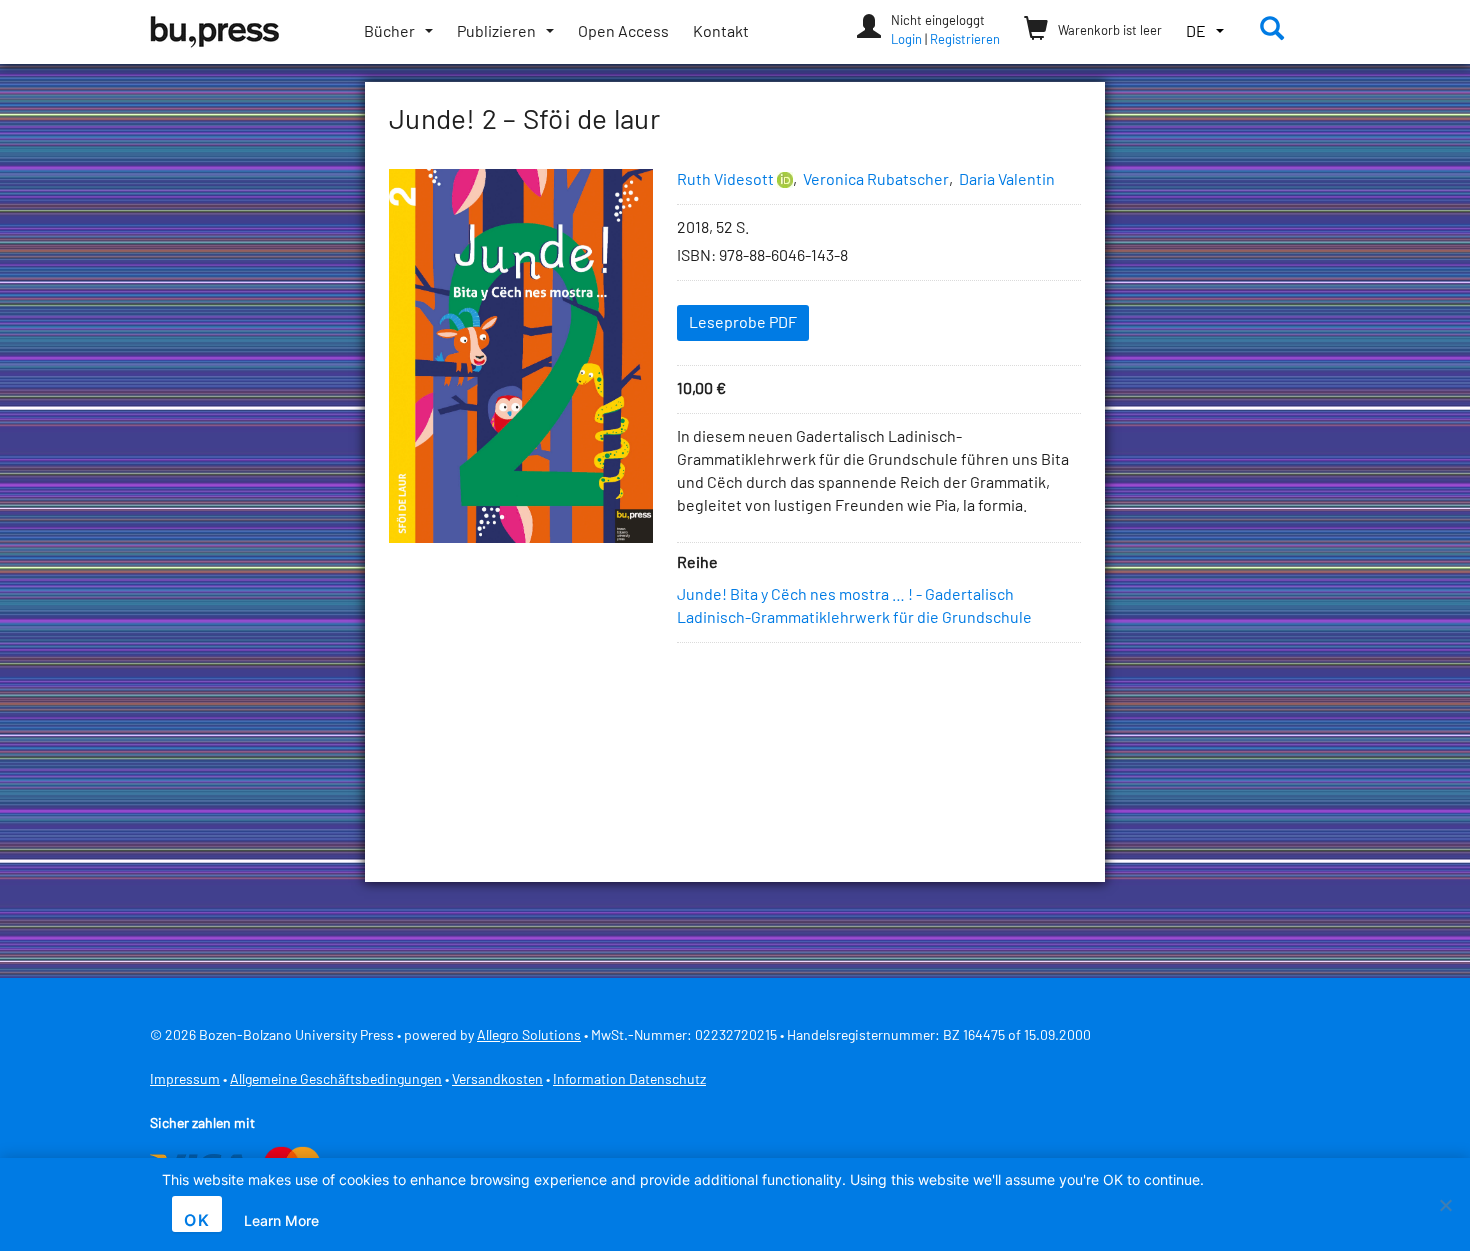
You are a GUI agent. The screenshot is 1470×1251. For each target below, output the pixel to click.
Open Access (623, 32)
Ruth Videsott (725, 180)
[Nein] (1445, 1205)
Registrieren (965, 40)
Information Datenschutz (629, 1080)
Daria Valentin (1007, 180)
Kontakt (721, 32)
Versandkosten (497, 1080)
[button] (1205, 32)
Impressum (185, 1080)
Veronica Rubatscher (876, 180)
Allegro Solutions (529, 1036)
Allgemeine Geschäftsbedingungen (336, 1080)
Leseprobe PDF (743, 323)
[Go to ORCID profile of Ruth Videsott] (785, 180)
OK (197, 1220)
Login (906, 40)
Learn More (281, 1220)
